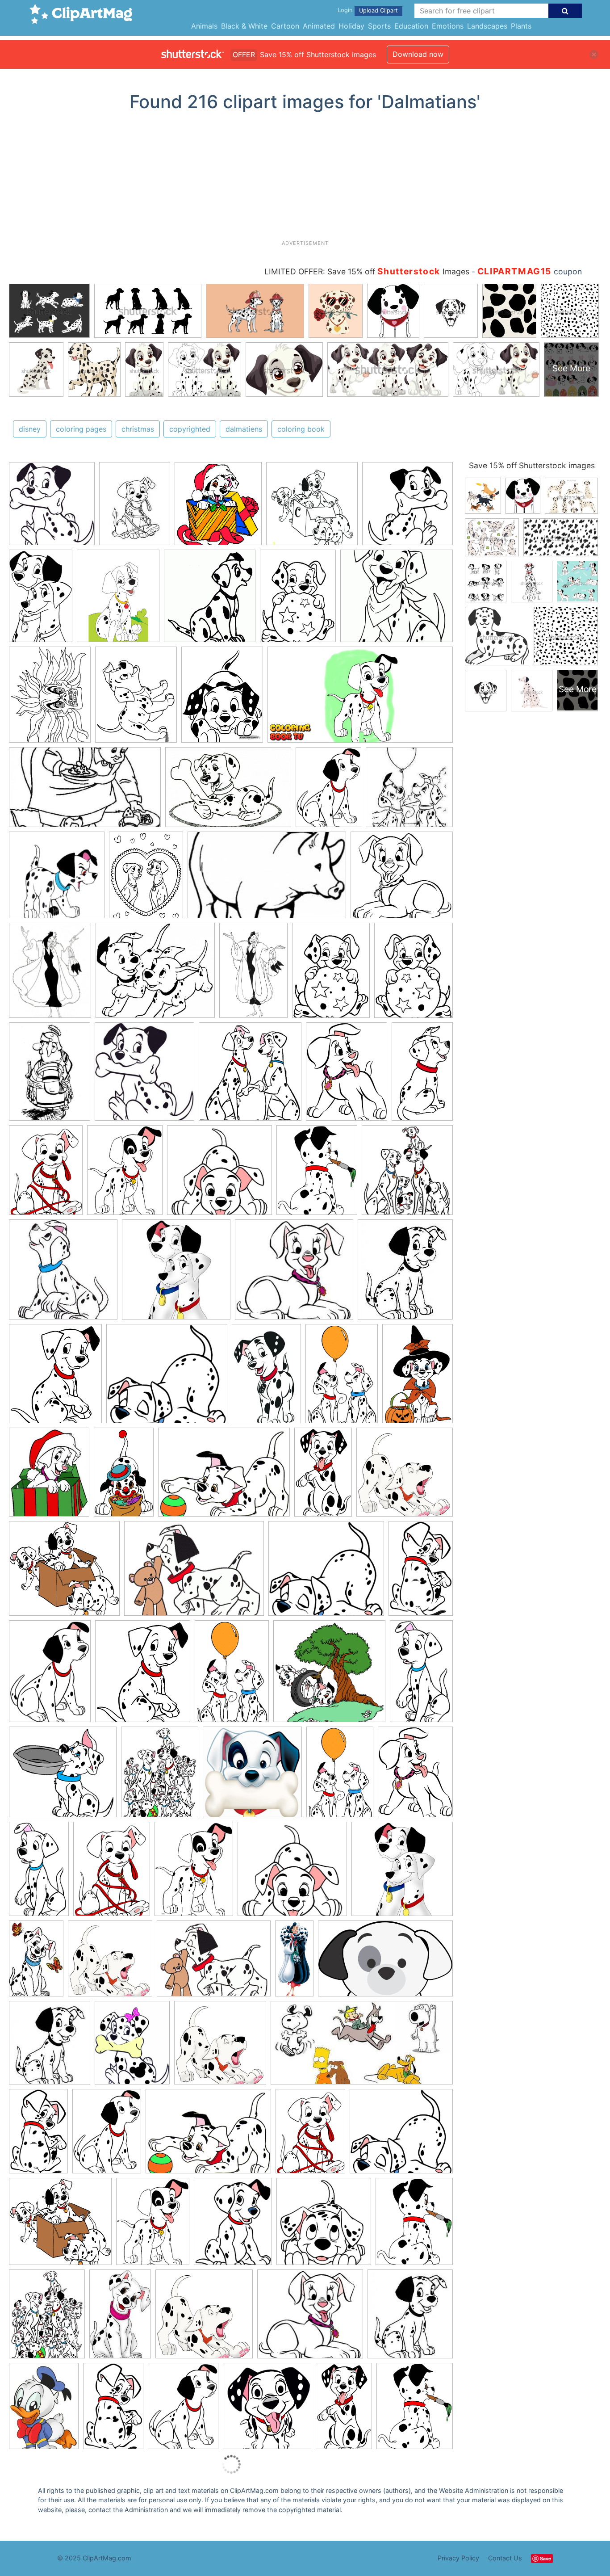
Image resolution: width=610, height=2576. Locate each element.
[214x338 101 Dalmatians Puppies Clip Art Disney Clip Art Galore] (421, 1572)
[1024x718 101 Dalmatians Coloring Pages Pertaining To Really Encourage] (228, 791)
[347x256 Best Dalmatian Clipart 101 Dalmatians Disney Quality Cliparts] (194, 1573)
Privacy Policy (458, 2558)
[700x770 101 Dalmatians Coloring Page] (210, 600)
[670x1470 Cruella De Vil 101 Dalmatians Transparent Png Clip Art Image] (294, 1962)
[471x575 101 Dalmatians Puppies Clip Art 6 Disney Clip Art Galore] (317, 1175)
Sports (379, 26)
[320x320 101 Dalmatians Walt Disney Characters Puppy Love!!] (402, 1872)
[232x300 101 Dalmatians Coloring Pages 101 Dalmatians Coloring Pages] (135, 508)
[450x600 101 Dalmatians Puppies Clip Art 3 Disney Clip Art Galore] (46, 1174)
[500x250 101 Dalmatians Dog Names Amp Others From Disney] (362, 2047)
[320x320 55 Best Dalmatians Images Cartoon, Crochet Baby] (176, 1274)
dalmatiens (244, 429)
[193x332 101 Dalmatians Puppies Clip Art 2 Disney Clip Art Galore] (421, 1674)
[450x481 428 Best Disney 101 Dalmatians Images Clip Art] (407, 1174)
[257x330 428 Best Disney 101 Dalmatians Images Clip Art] (47, 2318)
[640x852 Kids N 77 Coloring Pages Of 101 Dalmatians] (331, 974)
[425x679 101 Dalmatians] (41, 600)
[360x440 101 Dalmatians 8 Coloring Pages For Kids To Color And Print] (118, 600)
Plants (521, 26)
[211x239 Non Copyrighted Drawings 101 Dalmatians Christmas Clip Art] (405, 1273)
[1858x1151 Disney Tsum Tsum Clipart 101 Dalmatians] (385, 1962)
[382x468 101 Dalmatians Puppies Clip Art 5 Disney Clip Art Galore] (233, 2226)
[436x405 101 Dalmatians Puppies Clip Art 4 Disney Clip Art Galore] (64, 1573)
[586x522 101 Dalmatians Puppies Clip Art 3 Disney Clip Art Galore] (167, 1378)
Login (345, 10)
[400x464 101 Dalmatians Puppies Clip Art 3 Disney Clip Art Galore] (55, 1378)
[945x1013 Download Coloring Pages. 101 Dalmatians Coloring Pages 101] (144, 1076)
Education (411, 26)
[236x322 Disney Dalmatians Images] (44, 2410)
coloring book (301, 429)
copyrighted (190, 429)
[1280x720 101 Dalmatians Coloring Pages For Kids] (360, 699)
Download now (418, 54)
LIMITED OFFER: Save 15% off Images (367, 271)
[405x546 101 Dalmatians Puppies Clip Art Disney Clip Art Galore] (328, 791)
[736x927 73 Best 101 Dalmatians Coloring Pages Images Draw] (50, 974)
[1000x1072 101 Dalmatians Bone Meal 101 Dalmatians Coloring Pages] (52, 508)
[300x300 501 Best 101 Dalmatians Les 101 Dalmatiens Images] (63, 1274)
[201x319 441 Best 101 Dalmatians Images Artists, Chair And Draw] (120, 2318)
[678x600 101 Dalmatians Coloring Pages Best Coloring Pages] (397, 599)
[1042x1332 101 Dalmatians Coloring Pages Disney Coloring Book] (50, 699)
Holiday (351, 26)
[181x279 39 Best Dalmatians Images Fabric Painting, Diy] (36, 1962)
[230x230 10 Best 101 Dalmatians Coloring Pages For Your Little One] (407, 507)
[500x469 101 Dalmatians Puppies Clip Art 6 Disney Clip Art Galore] (219, 1175)
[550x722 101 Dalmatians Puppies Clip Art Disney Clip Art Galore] (347, 1076)
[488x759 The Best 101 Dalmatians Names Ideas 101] (266, 1378)
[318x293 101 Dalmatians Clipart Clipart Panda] (63, 1776)
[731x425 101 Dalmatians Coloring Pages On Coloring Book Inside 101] (85, 792)
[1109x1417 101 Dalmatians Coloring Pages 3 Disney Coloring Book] (136, 699)
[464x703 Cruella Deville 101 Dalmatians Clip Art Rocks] (253, 974)
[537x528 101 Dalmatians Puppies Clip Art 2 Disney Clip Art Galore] (329, 1675)
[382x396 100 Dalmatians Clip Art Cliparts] (250, 1076)
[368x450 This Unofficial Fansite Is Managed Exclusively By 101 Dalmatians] (132, 2047)
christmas (138, 429)
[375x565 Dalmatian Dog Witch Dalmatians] (418, 1377)
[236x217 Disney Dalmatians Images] (294, 1274)
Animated (319, 26)
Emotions (448, 26)
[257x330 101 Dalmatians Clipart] (160, 1776)
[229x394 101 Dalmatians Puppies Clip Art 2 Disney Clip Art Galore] (422, 1075)
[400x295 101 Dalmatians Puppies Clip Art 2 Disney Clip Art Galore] (224, 1476)
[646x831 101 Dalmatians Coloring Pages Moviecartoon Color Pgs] (146, 879)
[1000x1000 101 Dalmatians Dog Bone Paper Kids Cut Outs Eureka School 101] (252, 1776)
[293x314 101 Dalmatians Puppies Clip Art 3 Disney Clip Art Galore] (267, 2410)
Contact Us (505, 2558)
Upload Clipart (378, 11)
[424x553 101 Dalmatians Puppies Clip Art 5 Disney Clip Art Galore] (125, 1174)
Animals (204, 26)
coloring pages (81, 429)
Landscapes (487, 26)
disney (30, 429)
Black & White (244, 26)
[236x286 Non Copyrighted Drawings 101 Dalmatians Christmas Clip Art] (49, 1476)
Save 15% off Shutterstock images (532, 465)
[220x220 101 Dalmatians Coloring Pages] (409, 791)
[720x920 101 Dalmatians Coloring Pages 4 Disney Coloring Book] (222, 699)
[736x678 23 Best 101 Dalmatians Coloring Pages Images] (402, 879)
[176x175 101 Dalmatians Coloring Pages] (57, 879)
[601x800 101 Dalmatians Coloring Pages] (298, 600)
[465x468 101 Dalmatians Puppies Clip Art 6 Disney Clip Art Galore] (324, 2225)
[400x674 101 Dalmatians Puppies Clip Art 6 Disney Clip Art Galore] (323, 1476)
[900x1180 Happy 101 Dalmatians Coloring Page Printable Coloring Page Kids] (50, 1076)
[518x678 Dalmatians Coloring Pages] (414, 974)
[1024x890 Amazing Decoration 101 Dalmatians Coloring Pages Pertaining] (155, 975)
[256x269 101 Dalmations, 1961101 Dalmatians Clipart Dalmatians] (218, 508)
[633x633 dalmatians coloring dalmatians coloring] (312, 508)
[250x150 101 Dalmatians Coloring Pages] (267, 879)
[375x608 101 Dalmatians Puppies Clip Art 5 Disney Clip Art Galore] (124, 1476)
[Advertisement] (305, 179)
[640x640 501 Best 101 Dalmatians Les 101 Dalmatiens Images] (405, 1476)
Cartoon (285, 26)
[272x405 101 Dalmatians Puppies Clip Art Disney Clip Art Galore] (342, 1378)
